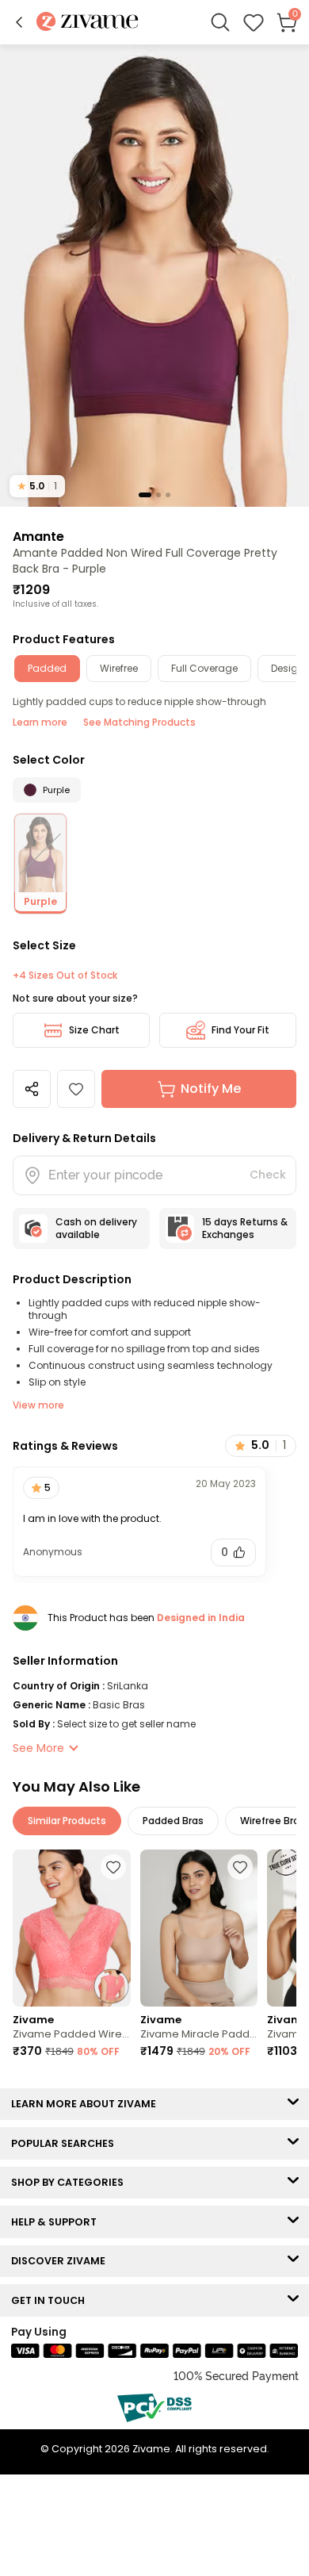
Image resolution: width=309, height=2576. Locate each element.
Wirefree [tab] (119, 668)
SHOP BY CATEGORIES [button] (71, 2182)
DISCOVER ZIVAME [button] (62, 2261)
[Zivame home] (88, 23)
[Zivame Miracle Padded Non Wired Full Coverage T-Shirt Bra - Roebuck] (199, 1928)
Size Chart (94, 1030)
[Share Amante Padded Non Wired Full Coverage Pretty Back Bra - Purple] (32, 1089)
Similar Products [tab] (67, 1821)
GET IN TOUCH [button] (51, 2300)
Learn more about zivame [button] (87, 2104)
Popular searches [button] (66, 2143)
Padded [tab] (47, 668)
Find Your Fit (240, 1030)
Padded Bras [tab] (173, 1821)
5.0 (37, 486)
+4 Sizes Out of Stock (65, 976)
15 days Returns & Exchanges (245, 1228)
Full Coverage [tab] (204, 668)
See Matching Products (139, 722)
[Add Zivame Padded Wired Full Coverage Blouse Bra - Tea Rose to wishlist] (113, 1867)
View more (38, 1405)
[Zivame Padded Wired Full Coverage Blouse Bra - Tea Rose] (72, 1928)
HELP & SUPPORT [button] (57, 2222)
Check (268, 1175)
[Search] (220, 22)
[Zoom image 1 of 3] (154, 275)
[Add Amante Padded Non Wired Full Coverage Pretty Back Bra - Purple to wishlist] (76, 1089)
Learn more (40, 722)
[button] (19, 22)
